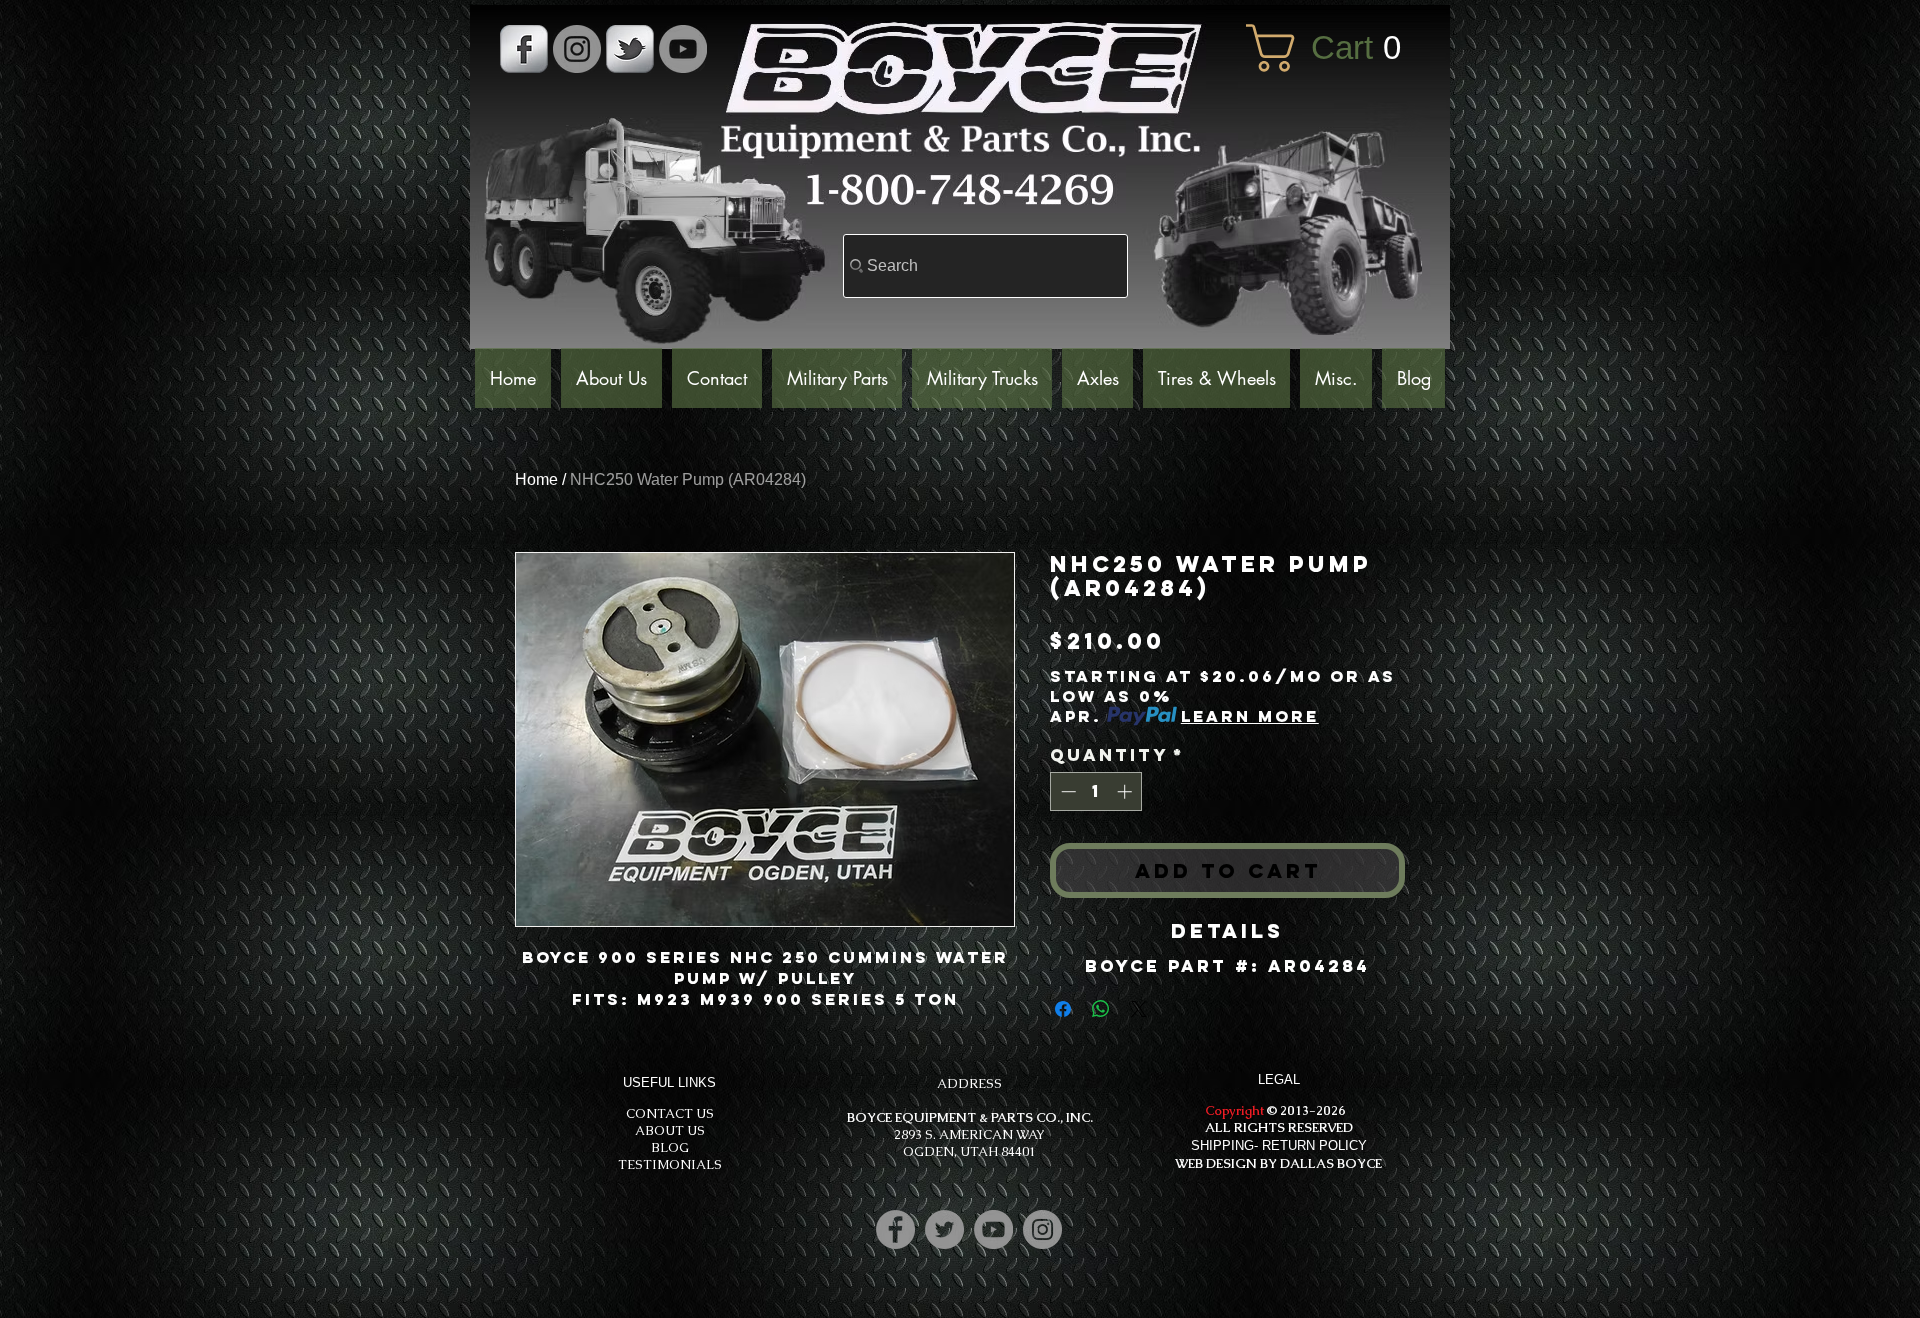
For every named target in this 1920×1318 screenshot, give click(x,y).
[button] (1338, 48)
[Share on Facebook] (1063, 1009)
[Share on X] (1139, 1009)
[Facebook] (895, 1229)
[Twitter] (944, 1229)
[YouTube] (683, 49)
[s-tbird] (630, 49)
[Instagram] (1042, 1229)
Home (536, 479)
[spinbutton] (1096, 791)
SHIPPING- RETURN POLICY (1279, 1145)
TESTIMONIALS (670, 1164)
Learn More (1250, 716)
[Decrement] (1066, 791)
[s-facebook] (524, 49)
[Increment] (1126, 791)
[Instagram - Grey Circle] (577, 49)
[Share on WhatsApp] (1101, 1009)
